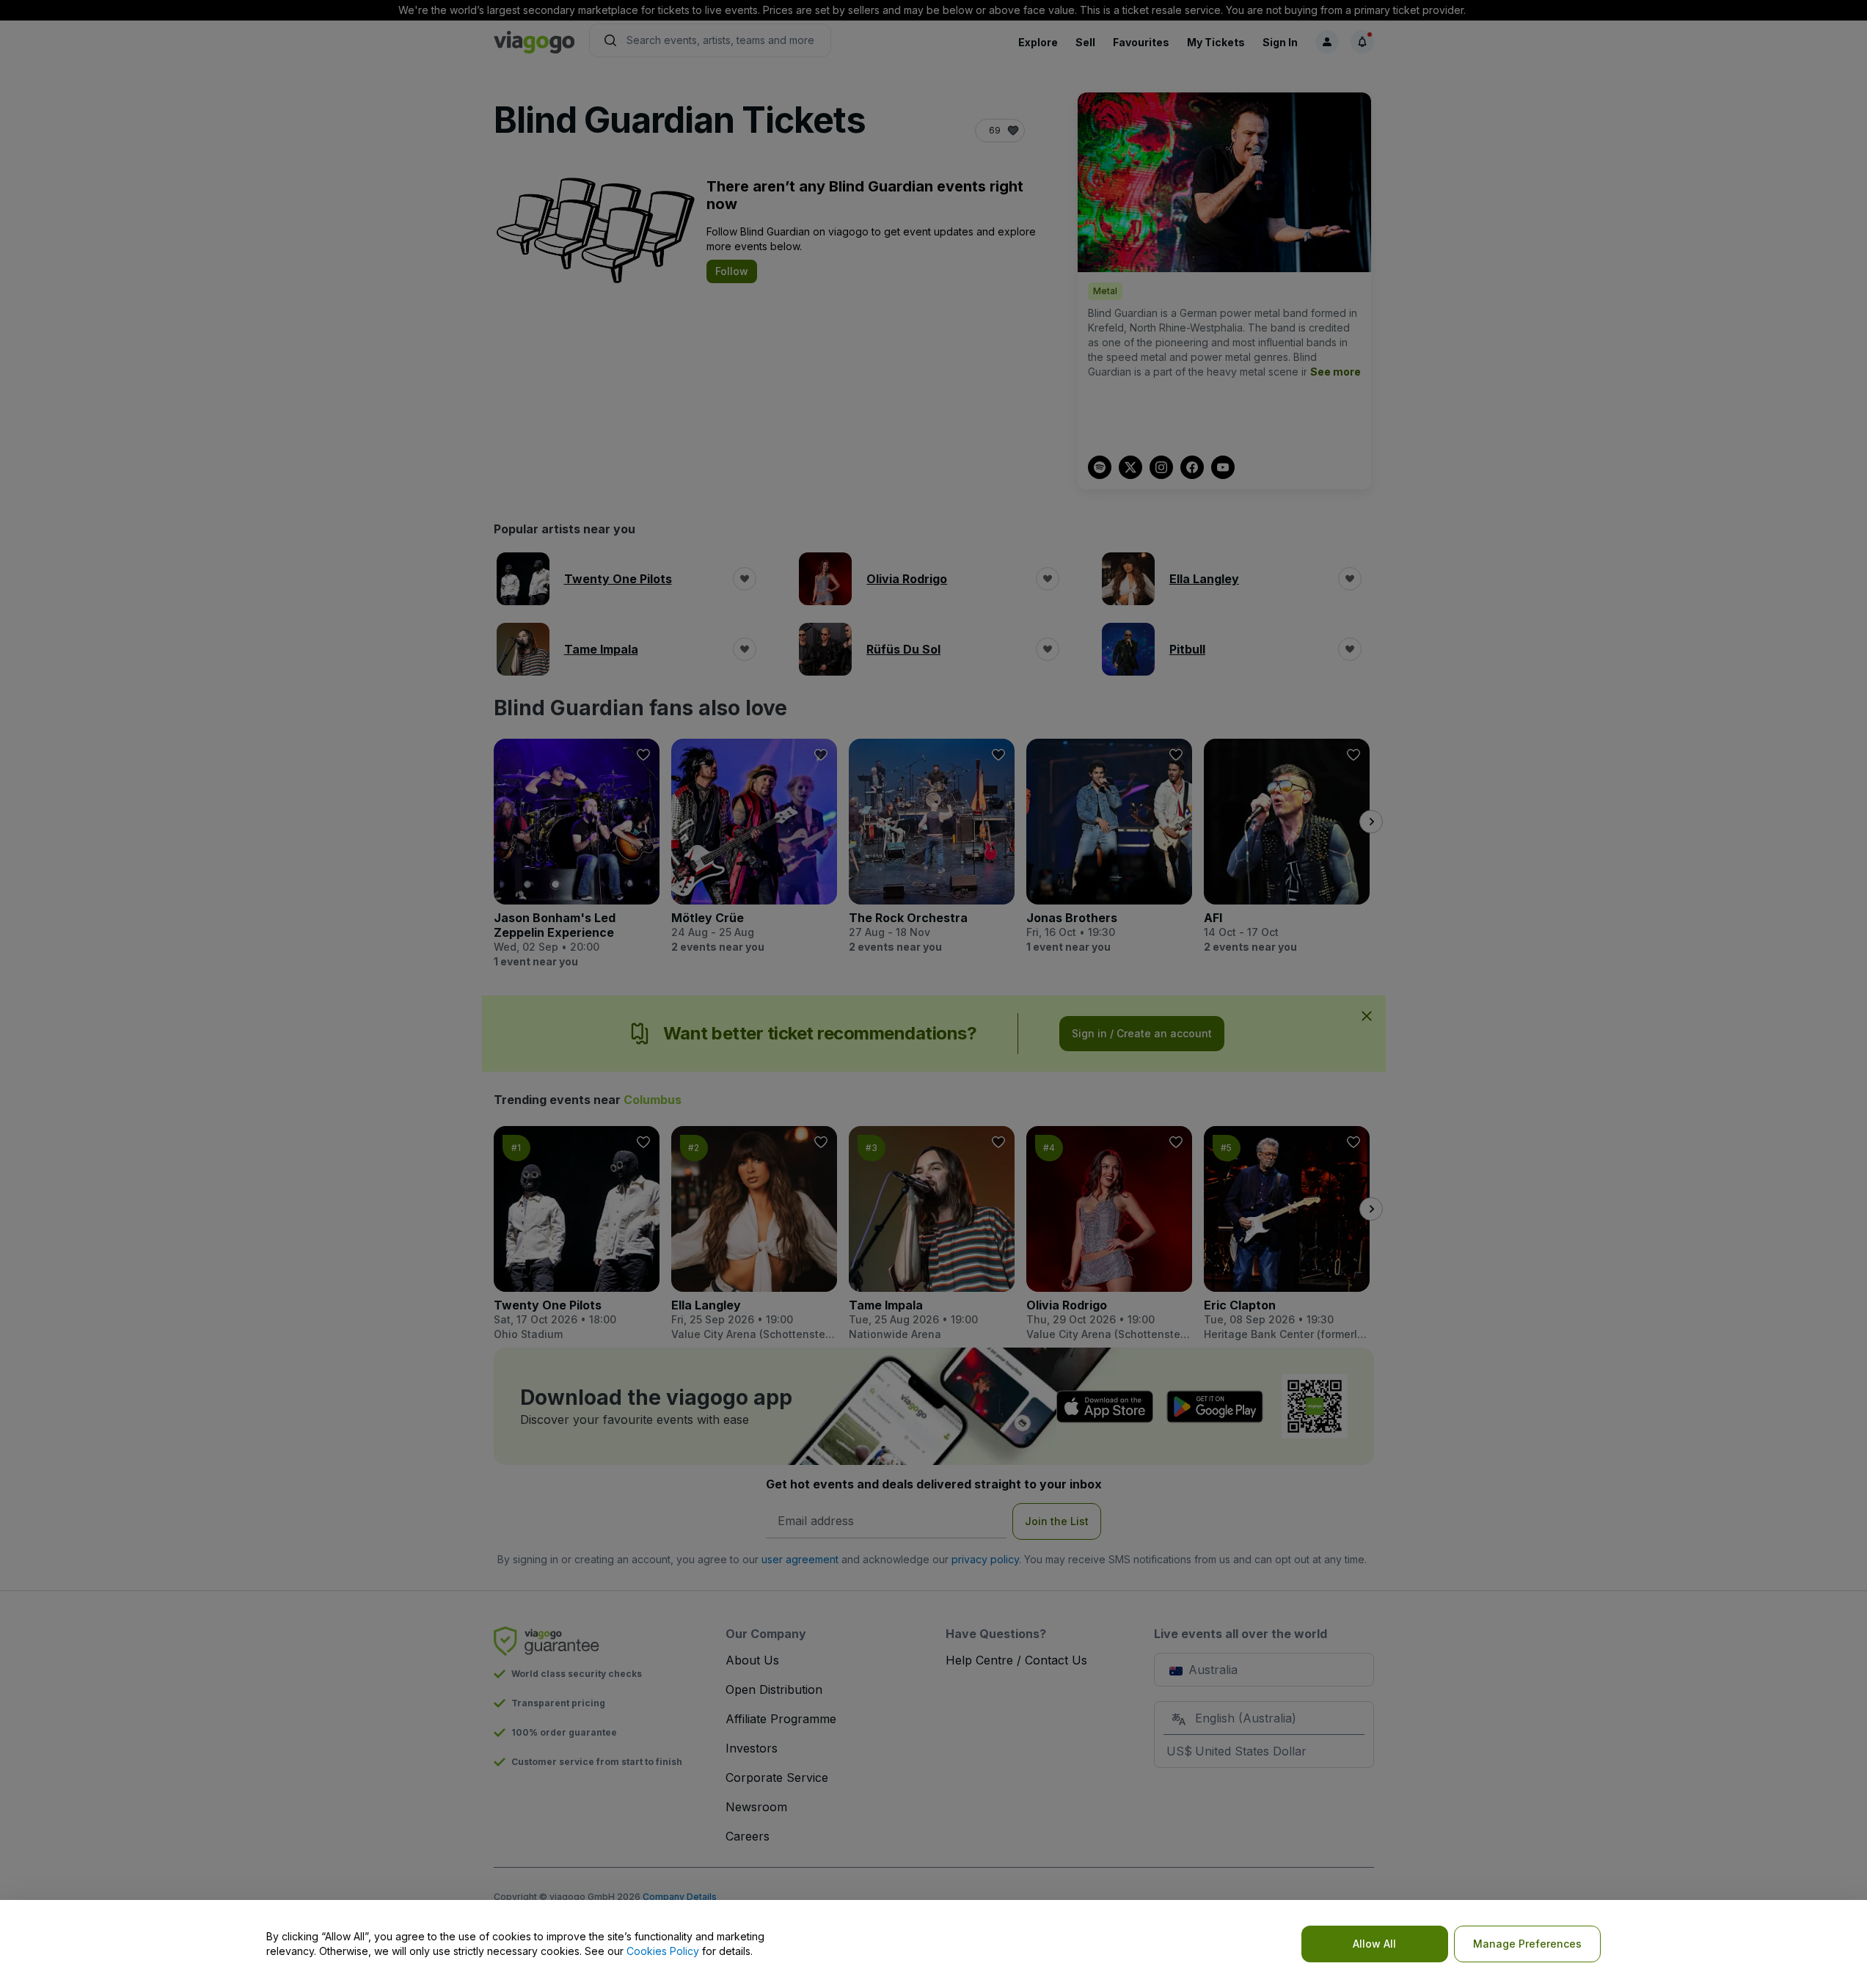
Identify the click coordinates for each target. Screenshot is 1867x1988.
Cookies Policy (663, 1951)
